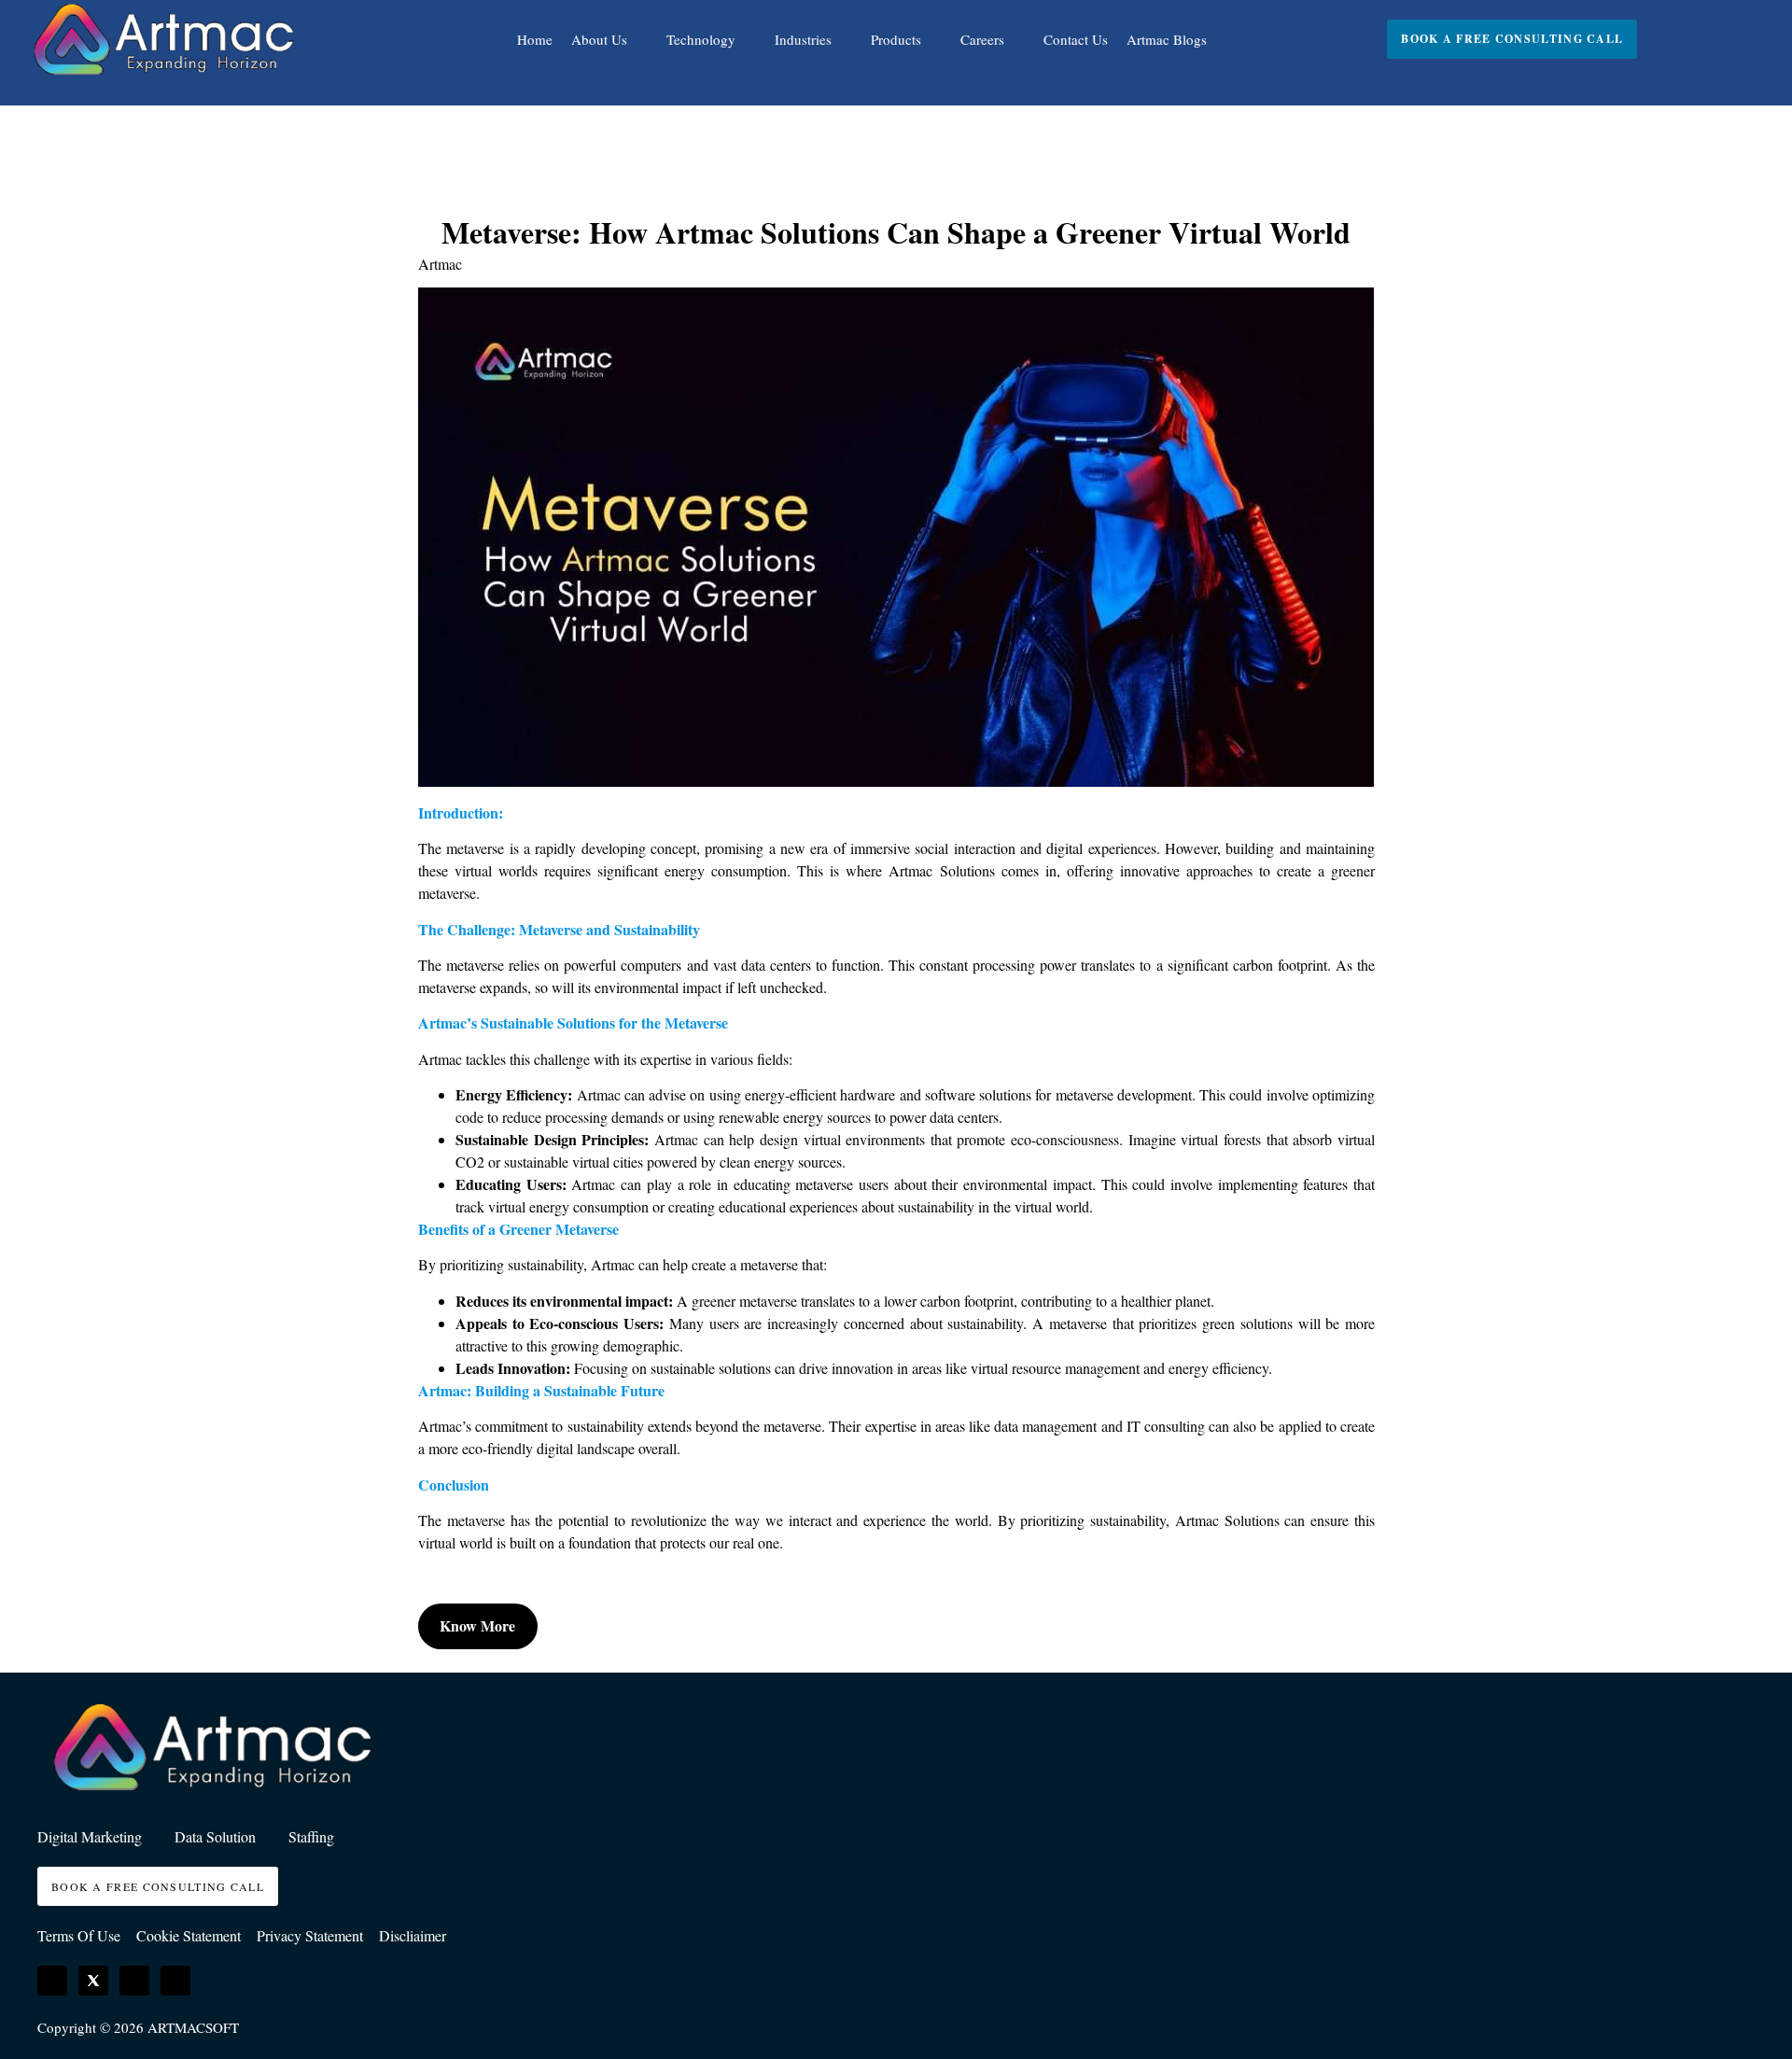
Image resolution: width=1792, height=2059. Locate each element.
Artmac (440, 264)
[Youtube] (175, 1981)
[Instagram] (134, 1981)
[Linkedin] (52, 1981)
